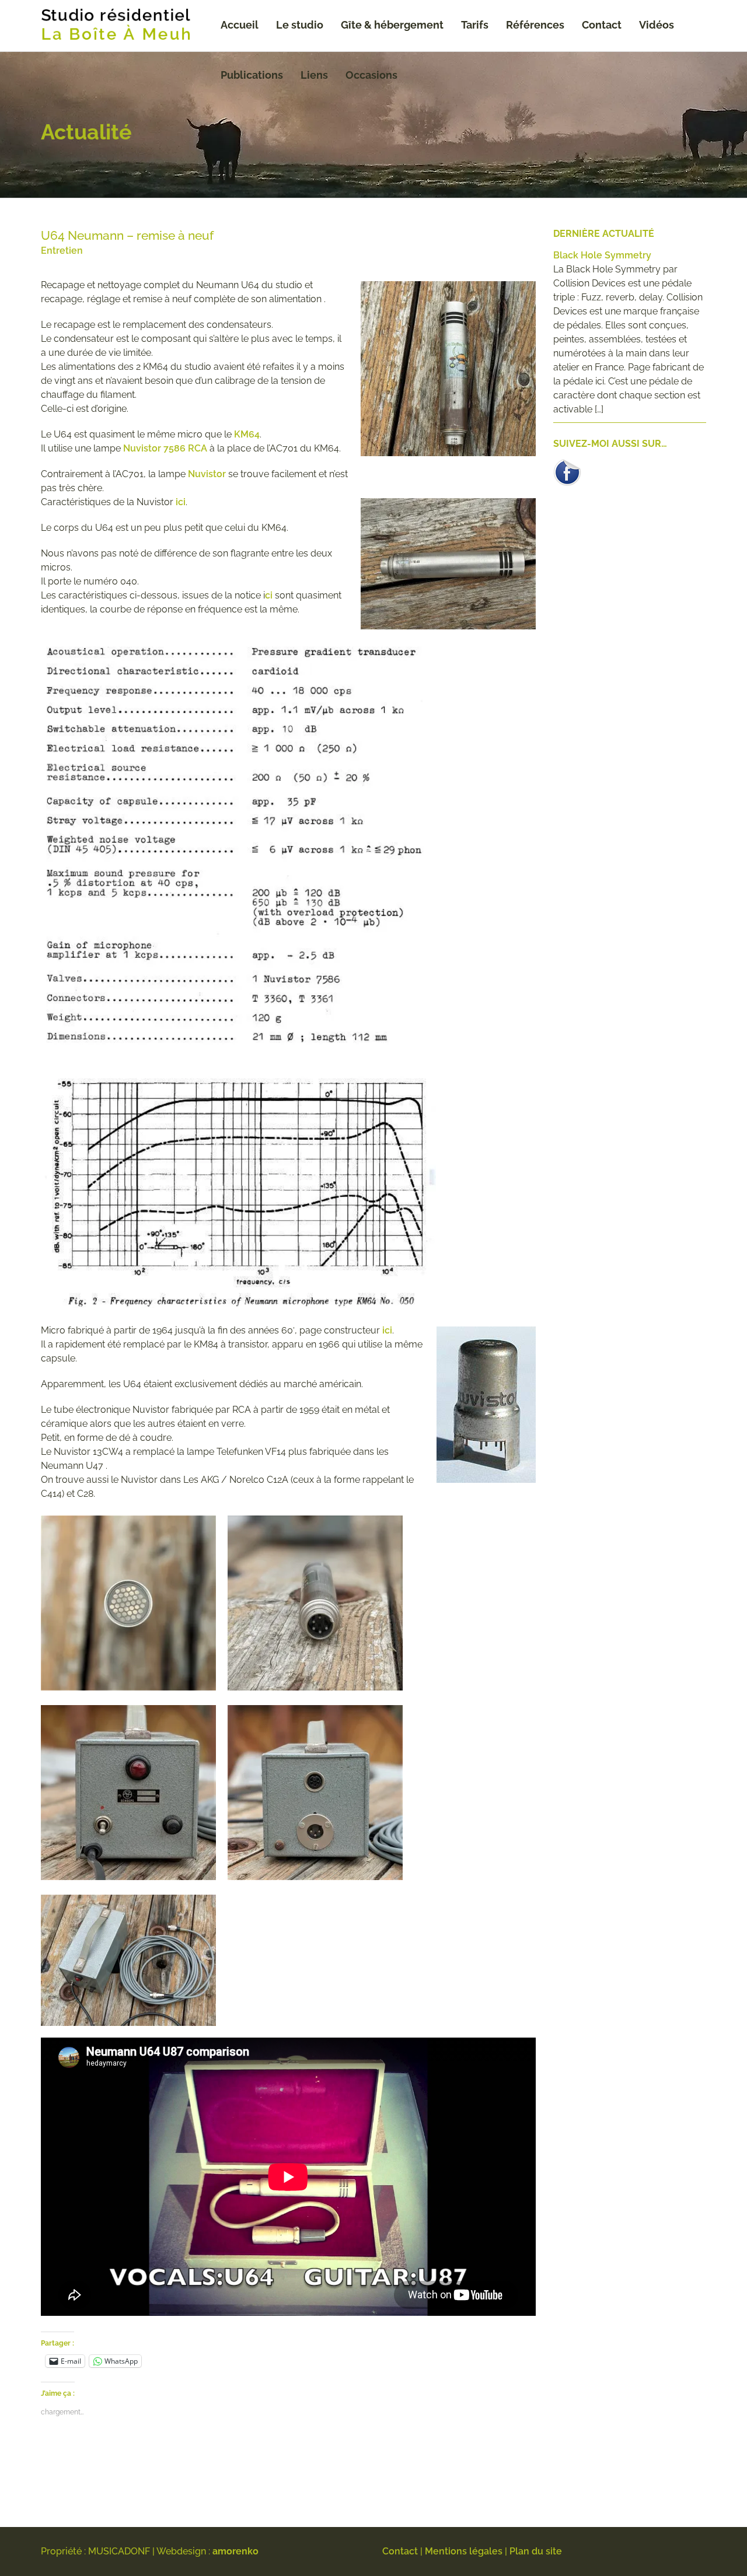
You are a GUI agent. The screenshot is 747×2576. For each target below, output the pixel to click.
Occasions (371, 75)
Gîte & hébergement (392, 25)
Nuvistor (207, 474)
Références (535, 25)
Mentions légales (464, 2551)
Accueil (240, 25)
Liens (314, 75)
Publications (252, 75)
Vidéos (657, 25)
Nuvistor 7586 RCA (164, 448)
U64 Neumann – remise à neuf (127, 235)
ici (181, 502)
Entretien (62, 251)
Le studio (300, 25)
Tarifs (475, 25)
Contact (602, 25)
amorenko (235, 2551)
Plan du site (536, 2551)
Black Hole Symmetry (602, 255)
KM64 (247, 434)
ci (269, 595)
